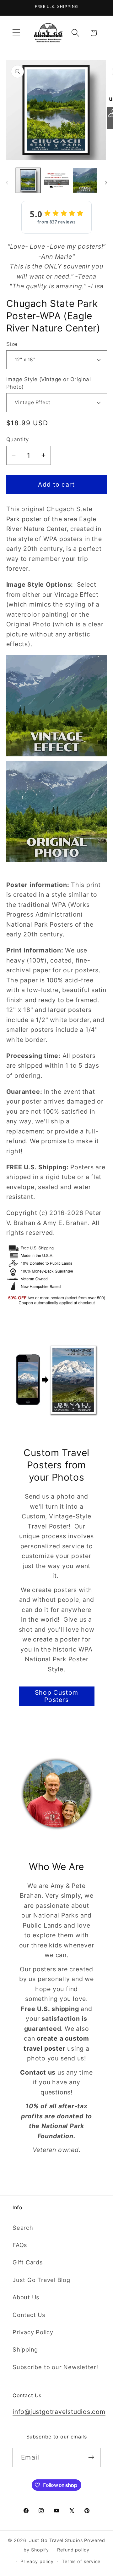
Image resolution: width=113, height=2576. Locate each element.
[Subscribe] (91, 2457)
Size (12, 344)
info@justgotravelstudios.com (59, 2412)
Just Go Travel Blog (41, 2280)
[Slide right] (106, 183)
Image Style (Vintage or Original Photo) (49, 383)
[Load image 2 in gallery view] (56, 180)
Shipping (25, 2349)
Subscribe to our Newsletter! (55, 2367)
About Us (26, 2297)
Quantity (18, 439)
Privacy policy (37, 2561)
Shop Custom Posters (56, 1696)
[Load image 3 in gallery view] (85, 180)
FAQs (20, 2245)
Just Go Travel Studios (56, 2540)
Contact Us (29, 2315)
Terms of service (81, 2561)
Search (23, 2228)
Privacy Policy (33, 2332)
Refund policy (73, 2550)
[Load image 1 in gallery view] (28, 180)
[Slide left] (7, 183)
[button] (16, 33)
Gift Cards (28, 2262)
